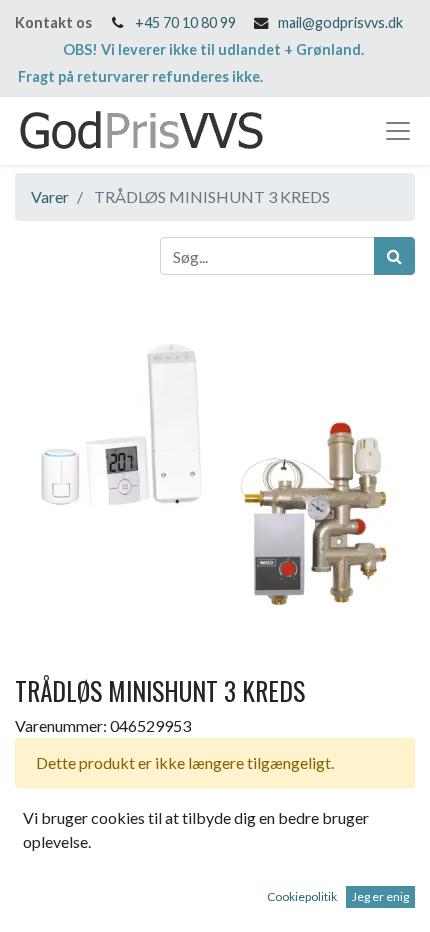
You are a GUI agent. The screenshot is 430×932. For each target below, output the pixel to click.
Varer (50, 196)
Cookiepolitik (302, 896)
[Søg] (394, 256)
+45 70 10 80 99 (185, 22)
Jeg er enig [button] (380, 896)
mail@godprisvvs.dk (340, 22)
